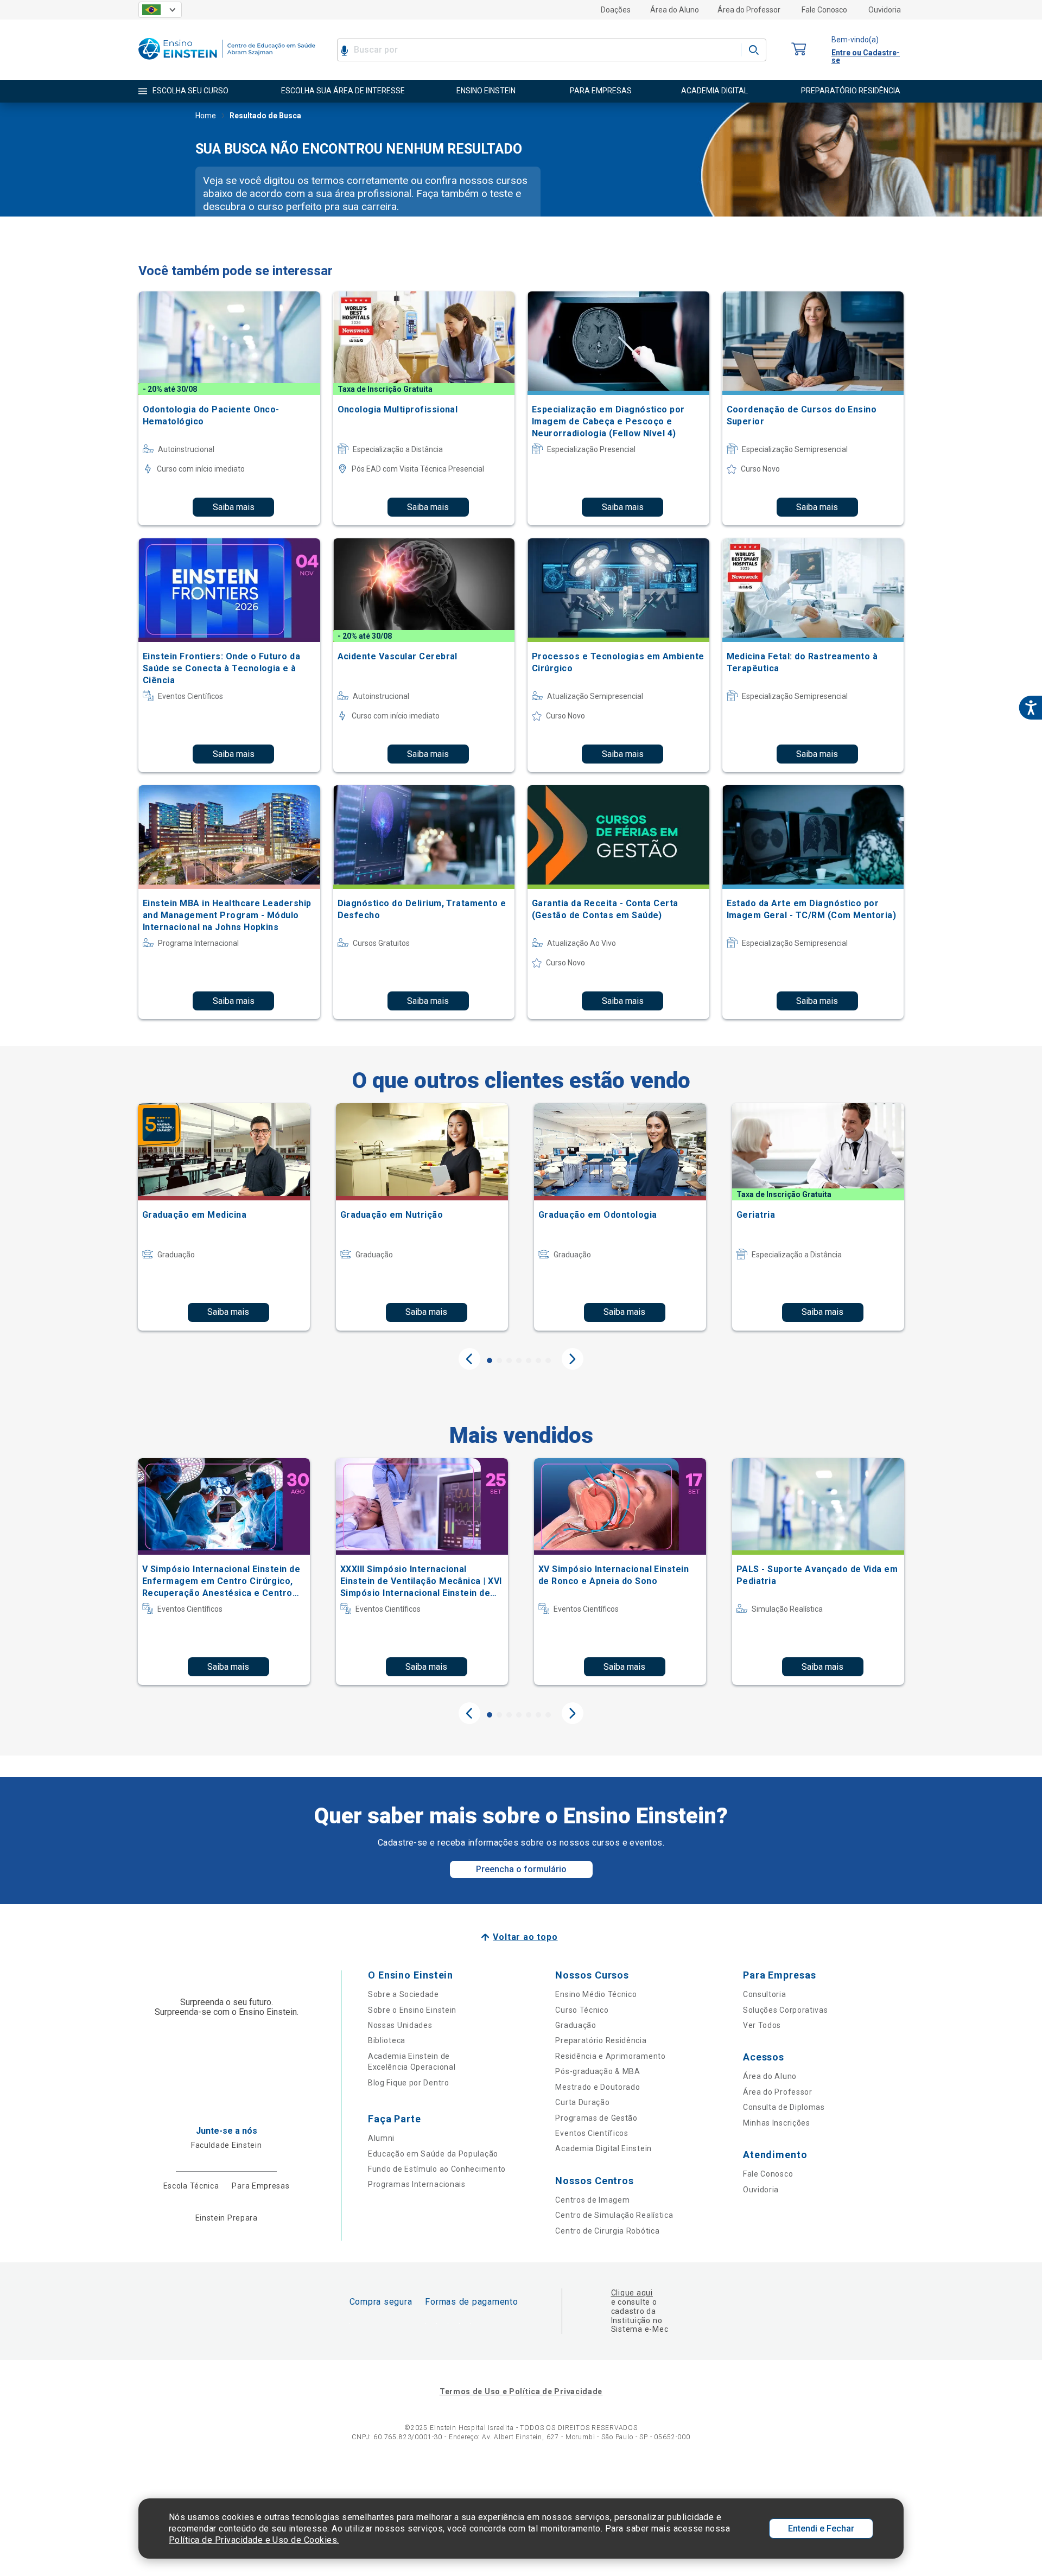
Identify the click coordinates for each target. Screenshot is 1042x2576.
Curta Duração (582, 2102)
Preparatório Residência (601, 2040)
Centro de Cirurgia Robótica (607, 2231)
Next (573, 1359)
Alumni (381, 2138)
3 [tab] (509, 1360)
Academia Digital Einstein (603, 2148)
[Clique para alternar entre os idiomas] (160, 10)
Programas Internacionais (417, 2184)
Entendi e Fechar (821, 2529)
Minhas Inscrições (777, 2123)
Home (206, 116)
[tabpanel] (224, 1217)
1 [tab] (490, 1360)
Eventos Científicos (592, 2133)
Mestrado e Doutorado (598, 2087)
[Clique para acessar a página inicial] (227, 62)
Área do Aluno (675, 10)
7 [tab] (548, 1360)
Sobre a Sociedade (404, 1994)
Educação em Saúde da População (433, 2154)
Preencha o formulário (521, 1869)
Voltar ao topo (525, 1937)
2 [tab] (499, 1360)
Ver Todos (762, 2025)
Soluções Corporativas (786, 2010)
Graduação (576, 2025)
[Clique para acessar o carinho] (799, 50)
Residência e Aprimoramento (610, 2056)
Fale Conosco (824, 10)
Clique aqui (632, 2293)
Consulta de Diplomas (784, 2107)
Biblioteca (387, 2040)
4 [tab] (519, 1360)
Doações (616, 10)
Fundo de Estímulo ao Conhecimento (437, 2169)
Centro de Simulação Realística (614, 2215)
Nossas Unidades (400, 2025)
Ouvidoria (885, 10)
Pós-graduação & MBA (598, 2071)
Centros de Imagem (592, 2200)
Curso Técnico (582, 2010)
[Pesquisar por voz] (344, 50)
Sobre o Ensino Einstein (412, 2010)
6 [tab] (538, 1360)
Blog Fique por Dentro (409, 2083)
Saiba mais (234, 507)
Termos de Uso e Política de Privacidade (521, 2391)
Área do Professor (749, 10)
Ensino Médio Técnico (596, 1994)
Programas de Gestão (596, 2118)
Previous (469, 1359)
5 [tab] (529, 1360)
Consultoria (765, 1994)
